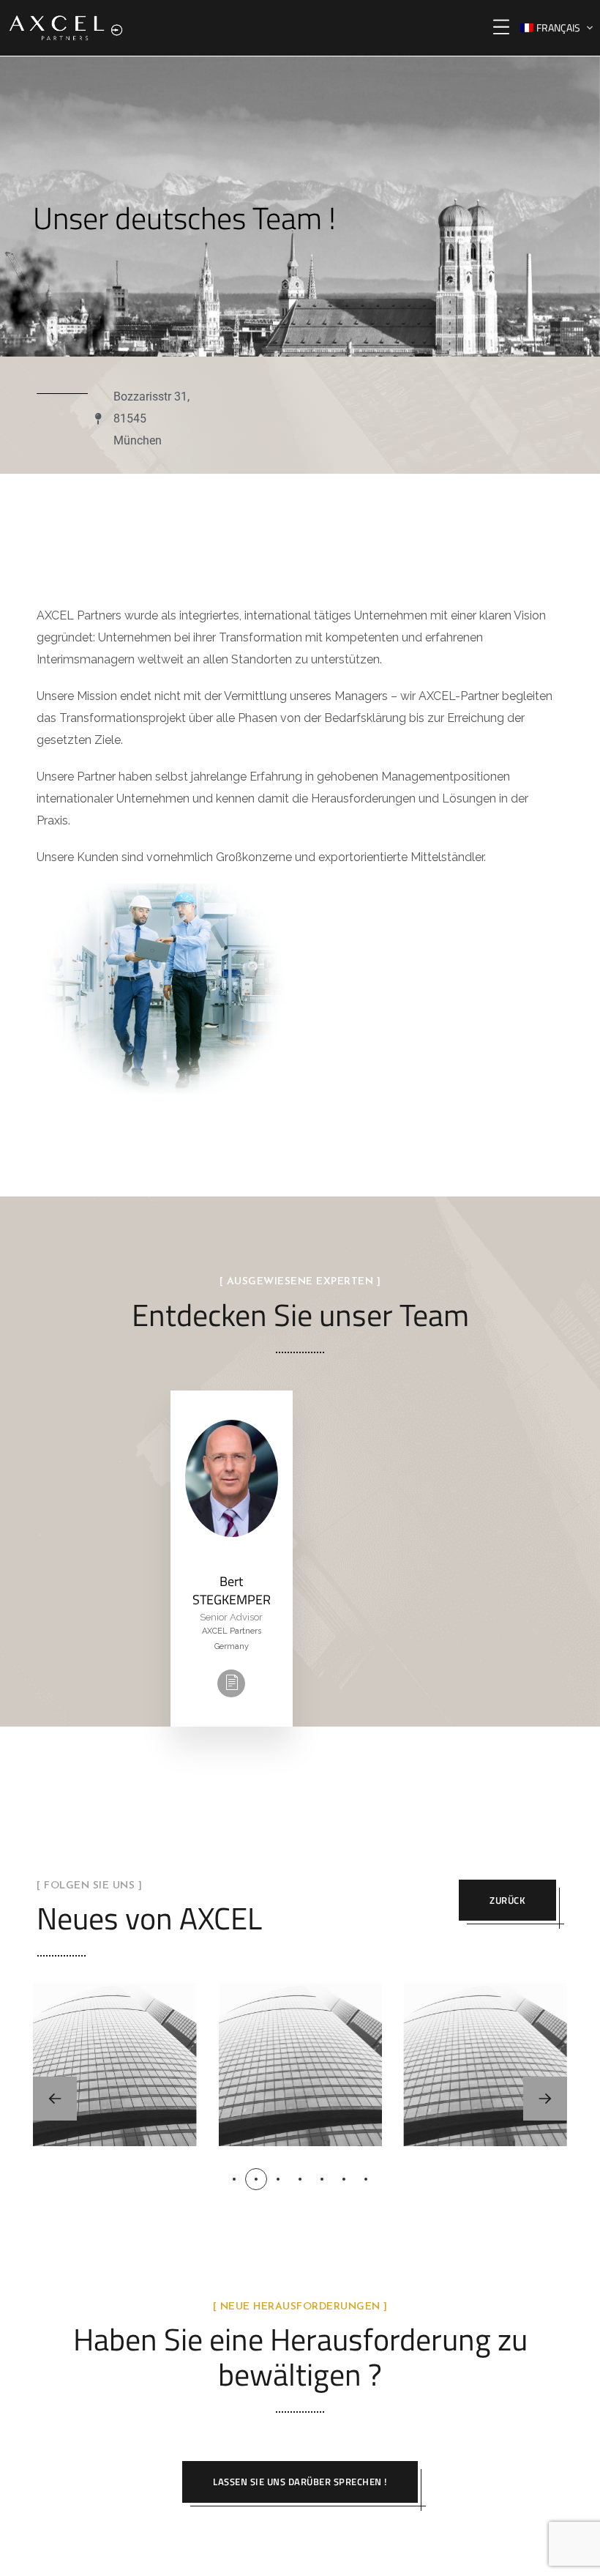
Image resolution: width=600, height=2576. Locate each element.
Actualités (113, 2110)
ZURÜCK (507, 1900)
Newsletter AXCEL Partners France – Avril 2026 (300, 2039)
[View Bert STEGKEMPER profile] (232, 1561)
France (146, 2129)
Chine (82, 2129)
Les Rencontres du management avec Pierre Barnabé (485, 2039)
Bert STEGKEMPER (232, 1590)
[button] (545, 2099)
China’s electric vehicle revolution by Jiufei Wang (115, 2039)
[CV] (231, 1683)
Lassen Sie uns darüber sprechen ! (300, 2482)
